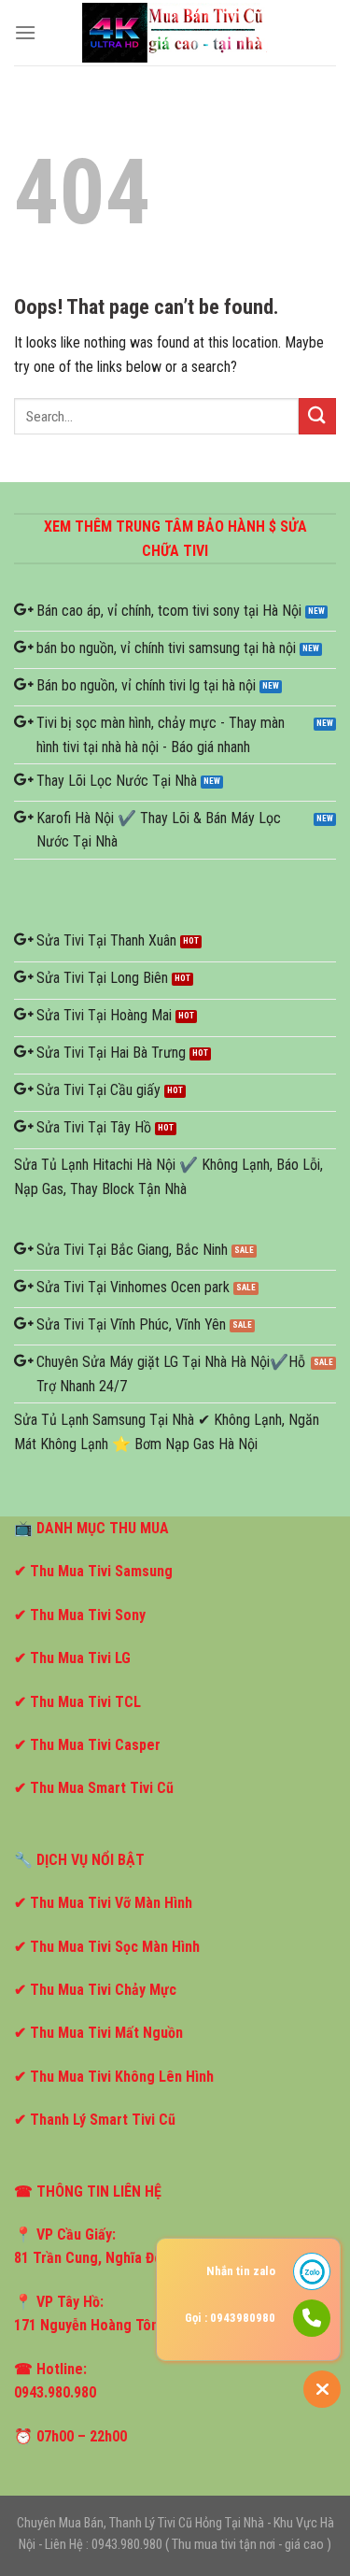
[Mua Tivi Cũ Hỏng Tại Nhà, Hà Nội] (175, 32)
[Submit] (317, 416)
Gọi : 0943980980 (230, 2318)
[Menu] (25, 32)
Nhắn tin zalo (241, 2271)
